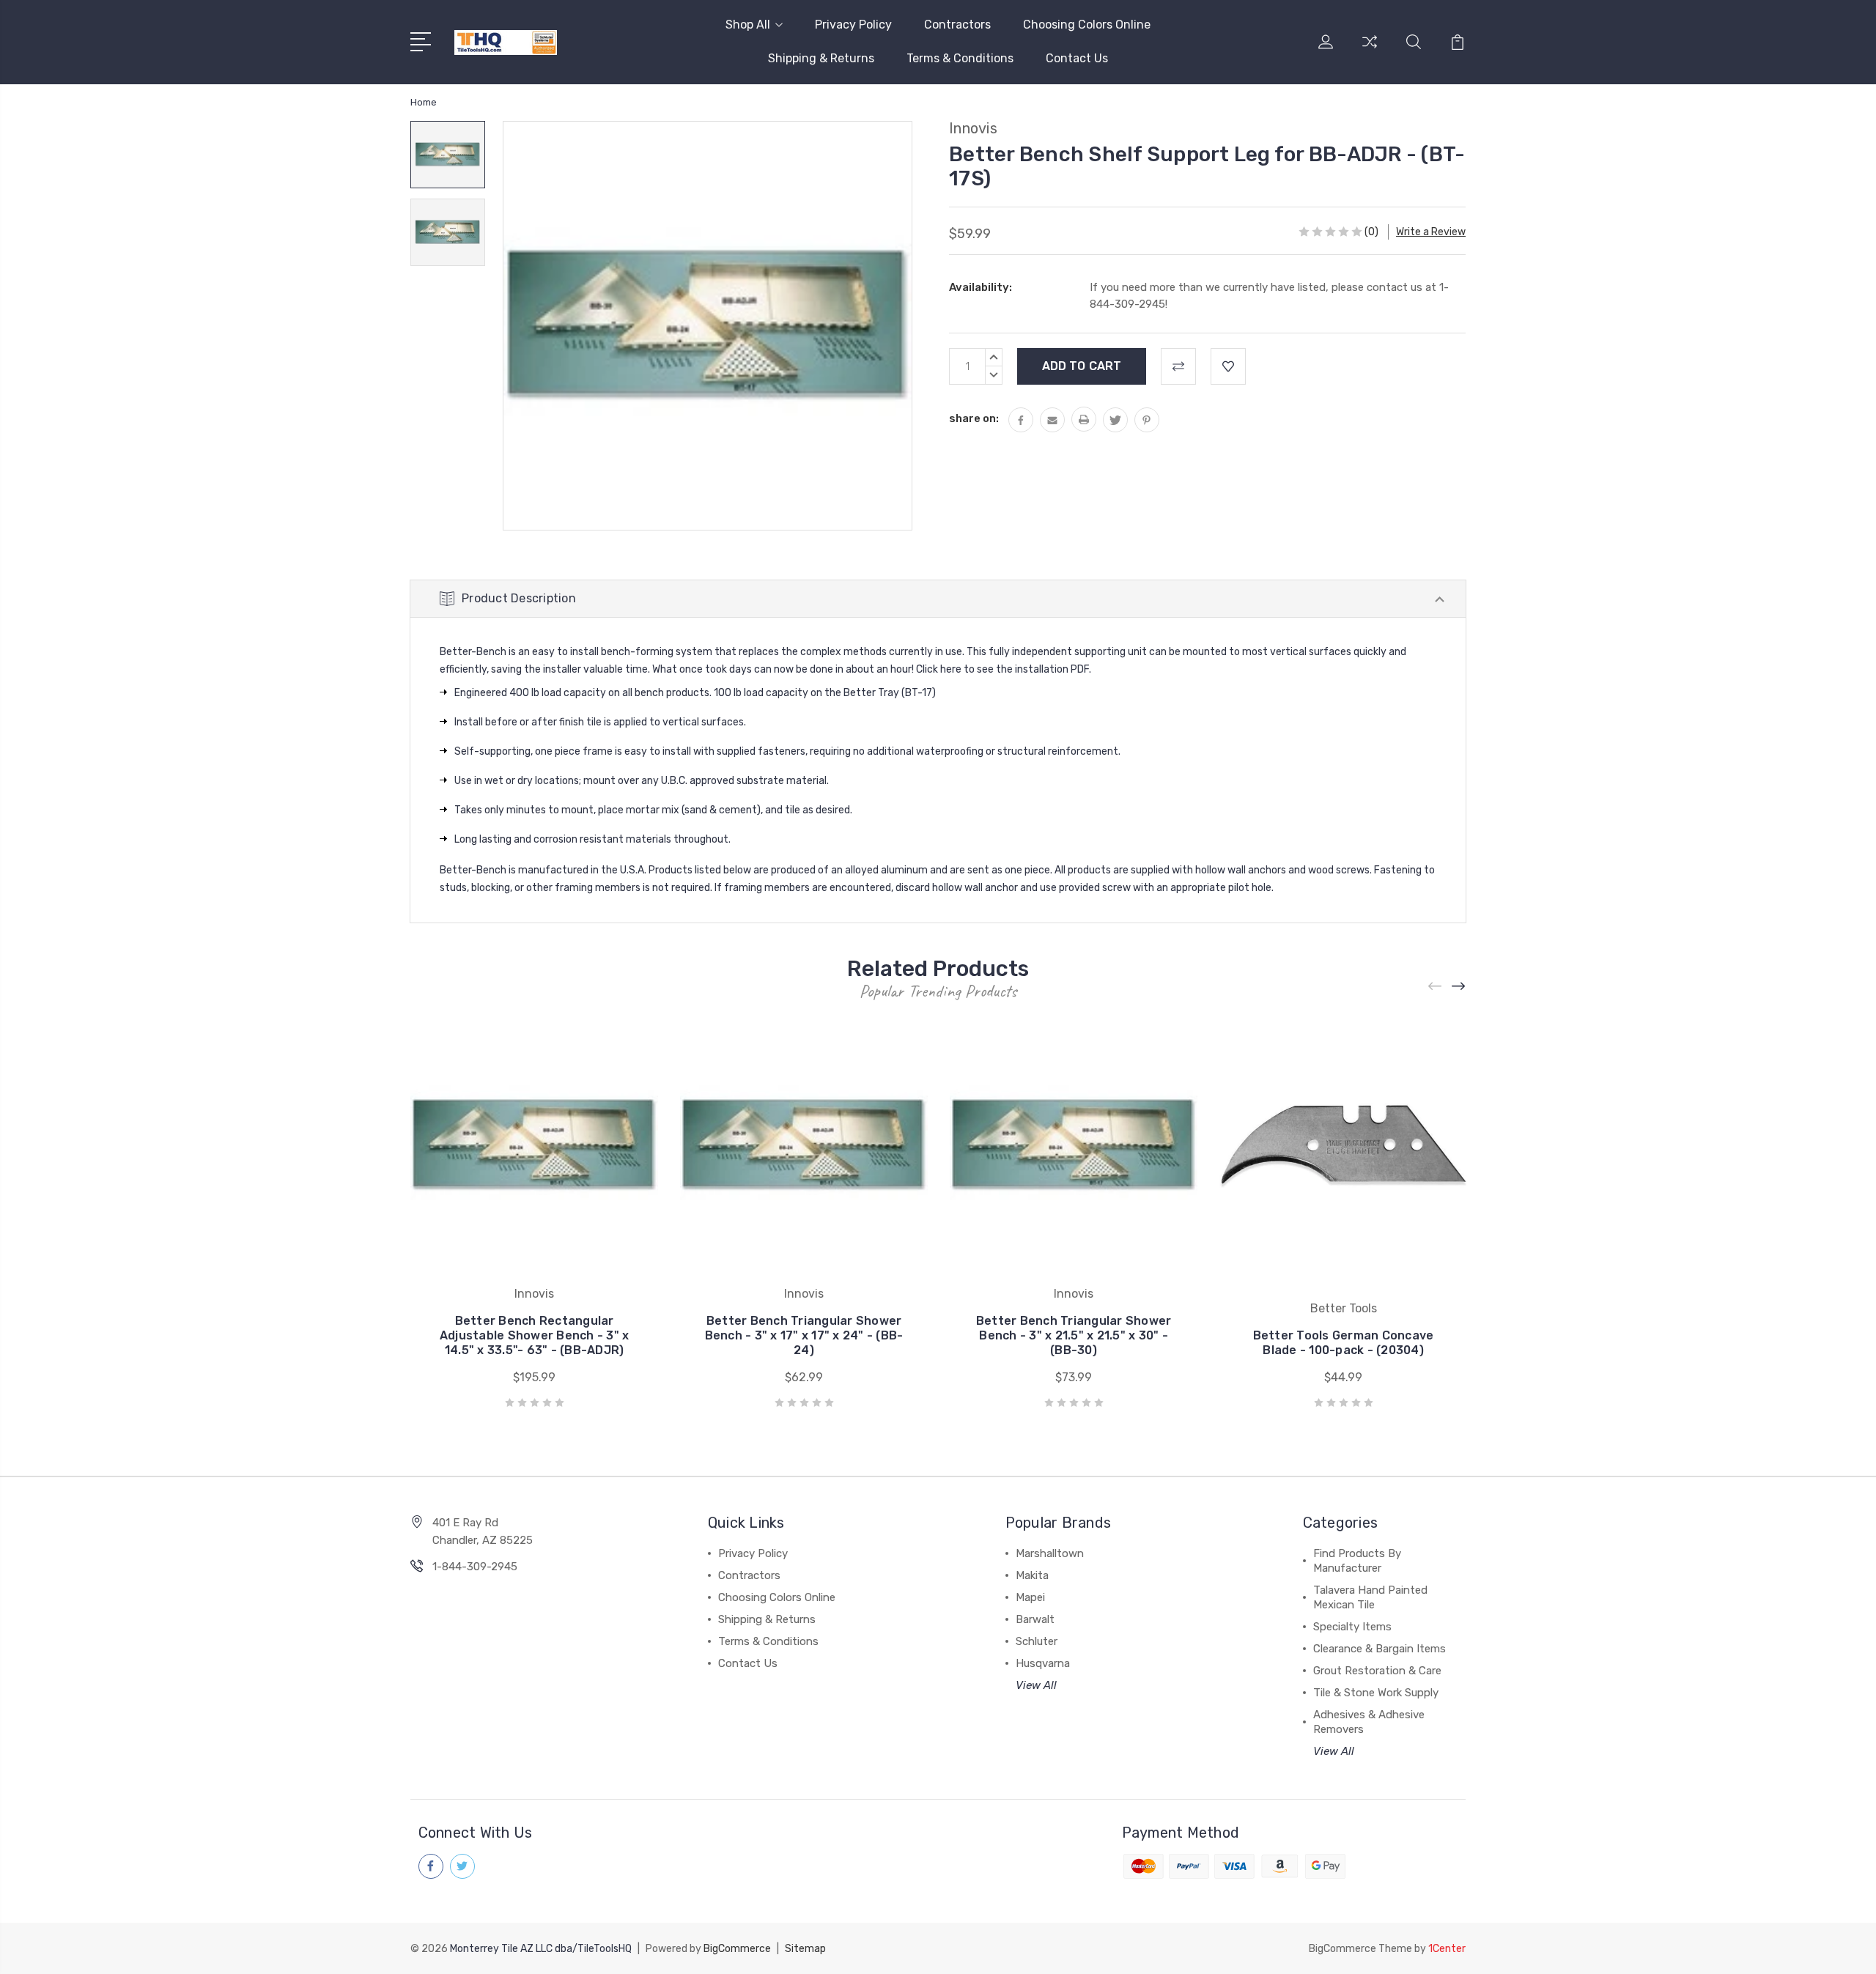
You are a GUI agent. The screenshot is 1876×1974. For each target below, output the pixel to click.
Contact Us (1077, 58)
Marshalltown (1050, 1553)
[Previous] (1436, 987)
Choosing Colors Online (1087, 25)
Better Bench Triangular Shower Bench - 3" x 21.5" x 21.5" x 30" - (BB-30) (1074, 1335)
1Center (1447, 1949)
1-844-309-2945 (475, 1567)
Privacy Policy (853, 25)
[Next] (1459, 987)
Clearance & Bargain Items (1380, 1649)
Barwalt (1035, 1619)
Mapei (1030, 1597)
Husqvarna (1043, 1663)
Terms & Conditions (960, 58)
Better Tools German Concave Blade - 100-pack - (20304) (1344, 1343)
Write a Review (1431, 232)
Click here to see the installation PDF (1002, 669)
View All (1036, 1685)
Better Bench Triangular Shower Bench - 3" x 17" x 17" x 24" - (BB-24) (804, 1335)
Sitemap (805, 1949)
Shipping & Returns (821, 58)
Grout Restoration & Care (1377, 1671)
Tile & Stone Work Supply (1376, 1693)
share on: (974, 418)
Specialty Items (1352, 1627)
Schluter (1037, 1641)
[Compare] (1370, 51)
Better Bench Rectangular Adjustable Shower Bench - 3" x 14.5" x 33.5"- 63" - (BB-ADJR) (535, 1335)
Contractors (957, 25)
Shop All (748, 25)
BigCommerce (737, 1949)
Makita (1032, 1575)
